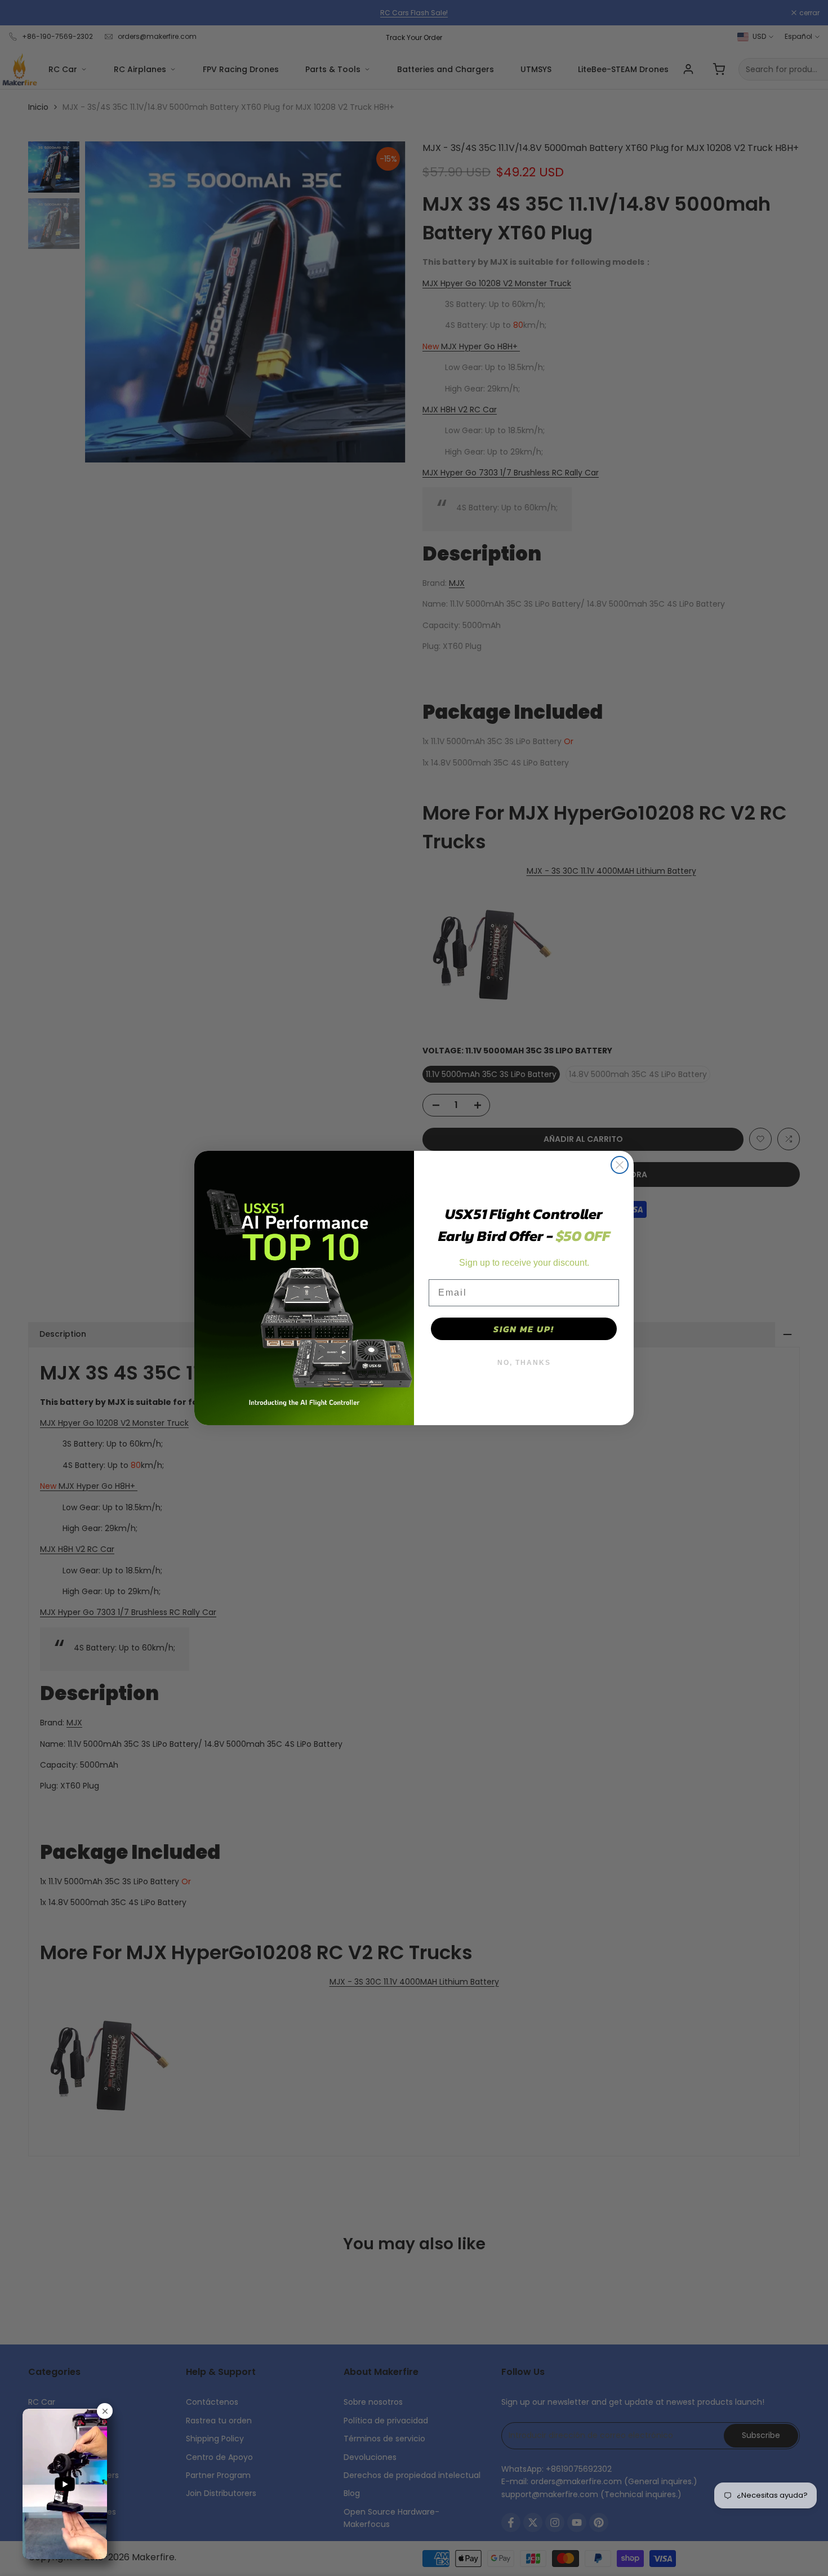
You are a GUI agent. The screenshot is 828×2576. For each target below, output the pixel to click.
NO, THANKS (524, 1363)
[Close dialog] (620, 1165)
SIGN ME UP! (524, 1329)
